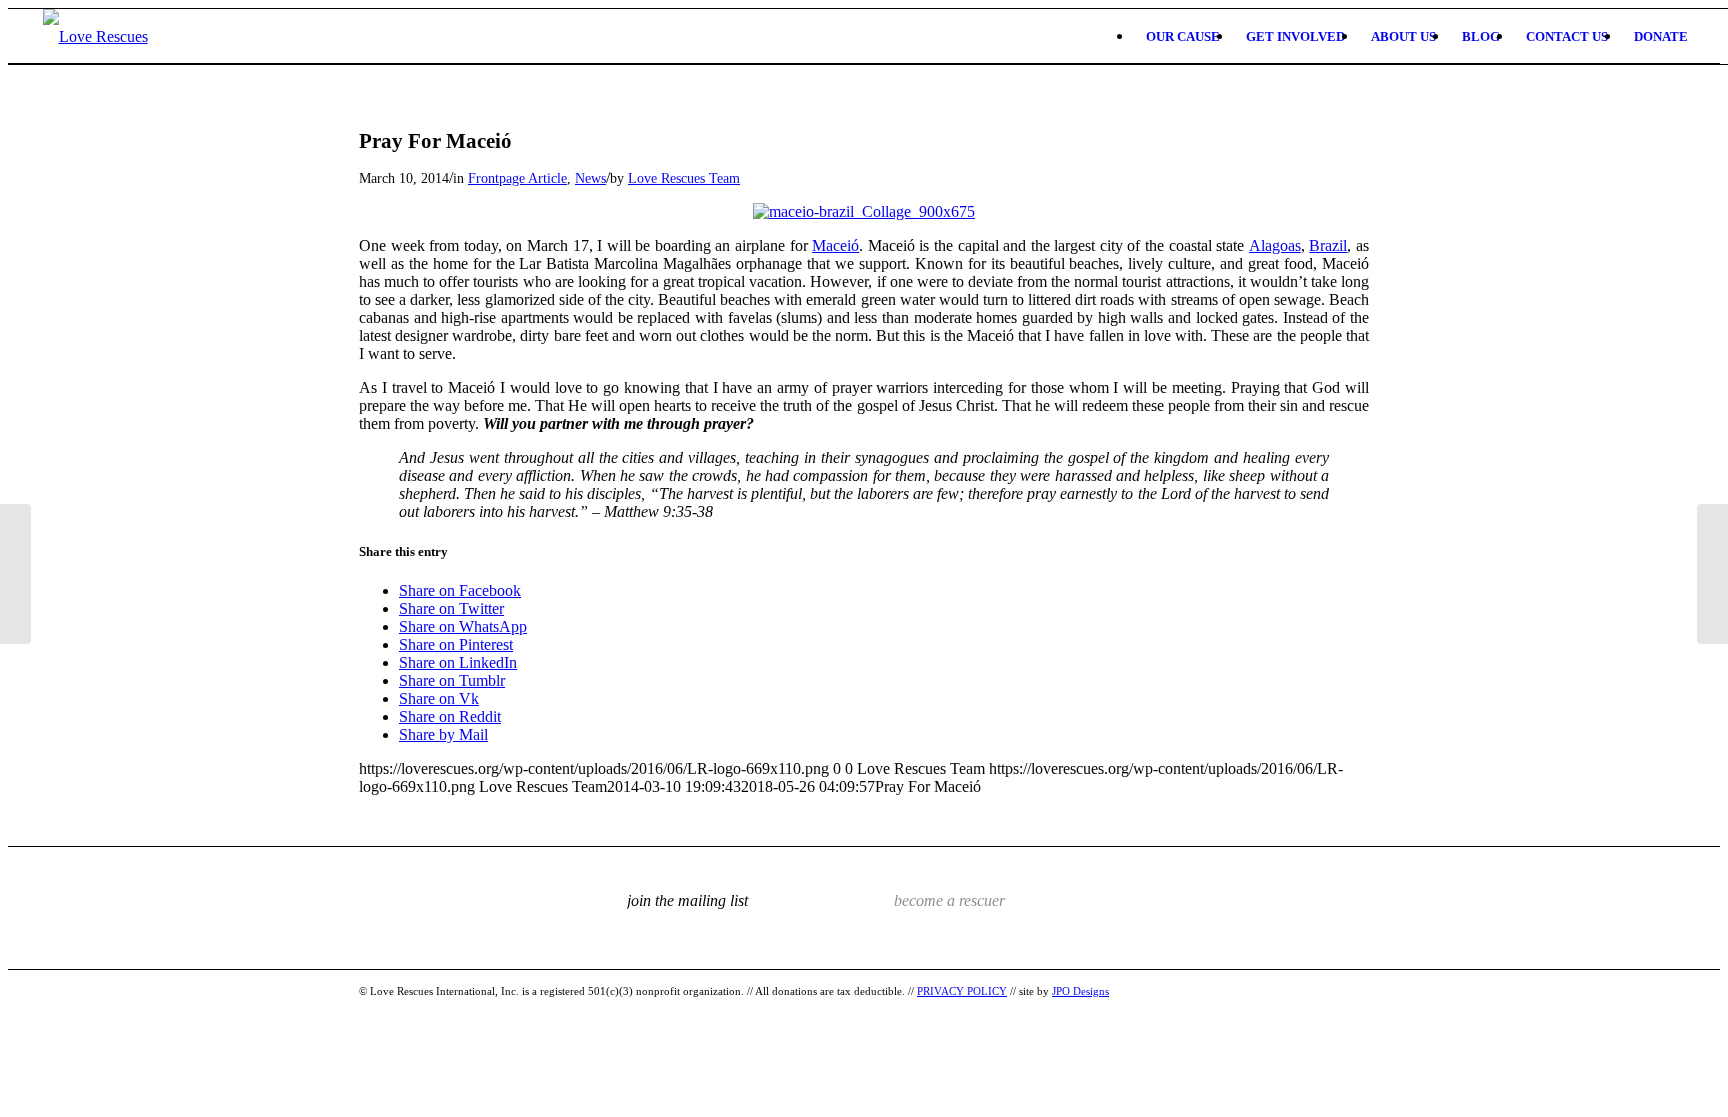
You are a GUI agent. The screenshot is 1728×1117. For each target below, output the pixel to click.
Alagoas (1275, 245)
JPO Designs (1080, 991)
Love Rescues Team (684, 178)
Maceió (835, 245)
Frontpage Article (517, 178)
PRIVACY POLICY (962, 991)
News (590, 178)
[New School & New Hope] (15, 574)
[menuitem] (1183, 36)
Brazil (1328, 245)
